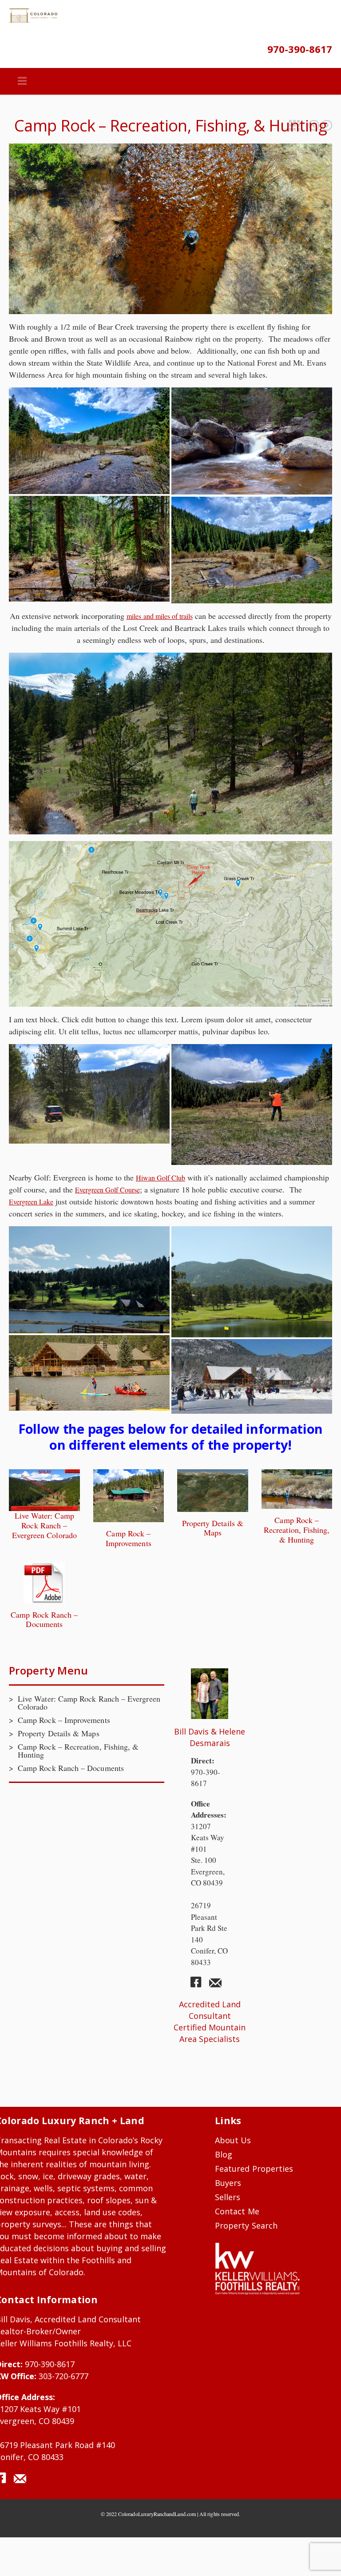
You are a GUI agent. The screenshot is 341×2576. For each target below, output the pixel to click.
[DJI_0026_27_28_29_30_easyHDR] (252, 1105)
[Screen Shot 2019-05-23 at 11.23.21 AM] (89, 1373)
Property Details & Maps (213, 1528)
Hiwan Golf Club (161, 1178)
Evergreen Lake (31, 1202)
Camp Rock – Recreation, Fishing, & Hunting (297, 1530)
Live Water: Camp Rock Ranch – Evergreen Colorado (44, 1525)
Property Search (246, 2225)
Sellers (228, 2197)
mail (215, 1986)
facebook (199, 1986)
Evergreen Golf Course (107, 1190)
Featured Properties (294, 125)
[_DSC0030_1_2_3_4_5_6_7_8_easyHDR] (89, 441)
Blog (224, 2154)
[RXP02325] (252, 441)
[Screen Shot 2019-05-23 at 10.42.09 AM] (252, 1282)
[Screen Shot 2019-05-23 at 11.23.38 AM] (252, 1376)
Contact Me (237, 2211)
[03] (89, 549)
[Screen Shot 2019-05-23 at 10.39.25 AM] (89, 1280)
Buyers (228, 2183)
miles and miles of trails (160, 616)
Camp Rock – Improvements (327, 125)
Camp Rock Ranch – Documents (314, 125)
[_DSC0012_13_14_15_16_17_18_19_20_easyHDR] (252, 550)
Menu (22, 81)
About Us (233, 2140)
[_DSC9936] (89, 1094)
